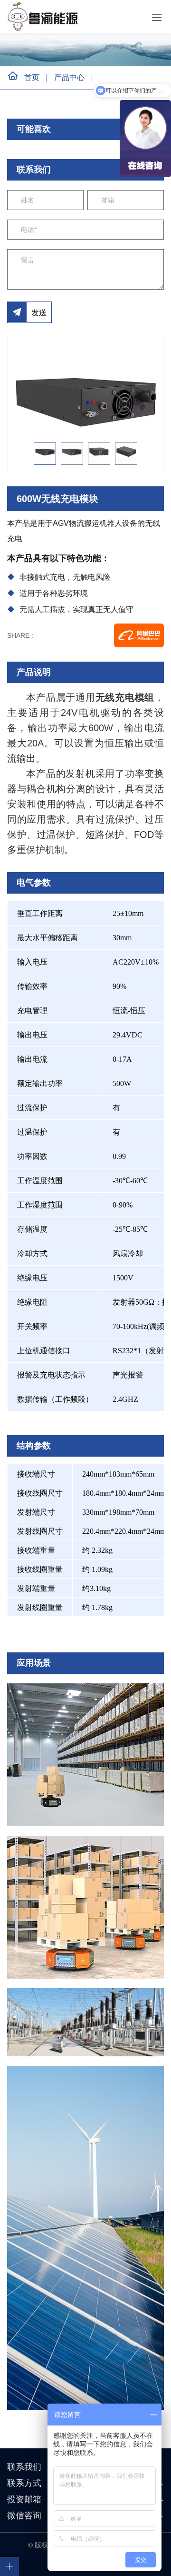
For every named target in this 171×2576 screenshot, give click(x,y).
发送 (39, 313)
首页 (32, 77)
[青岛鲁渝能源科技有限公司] (45, 17)
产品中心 (69, 77)
